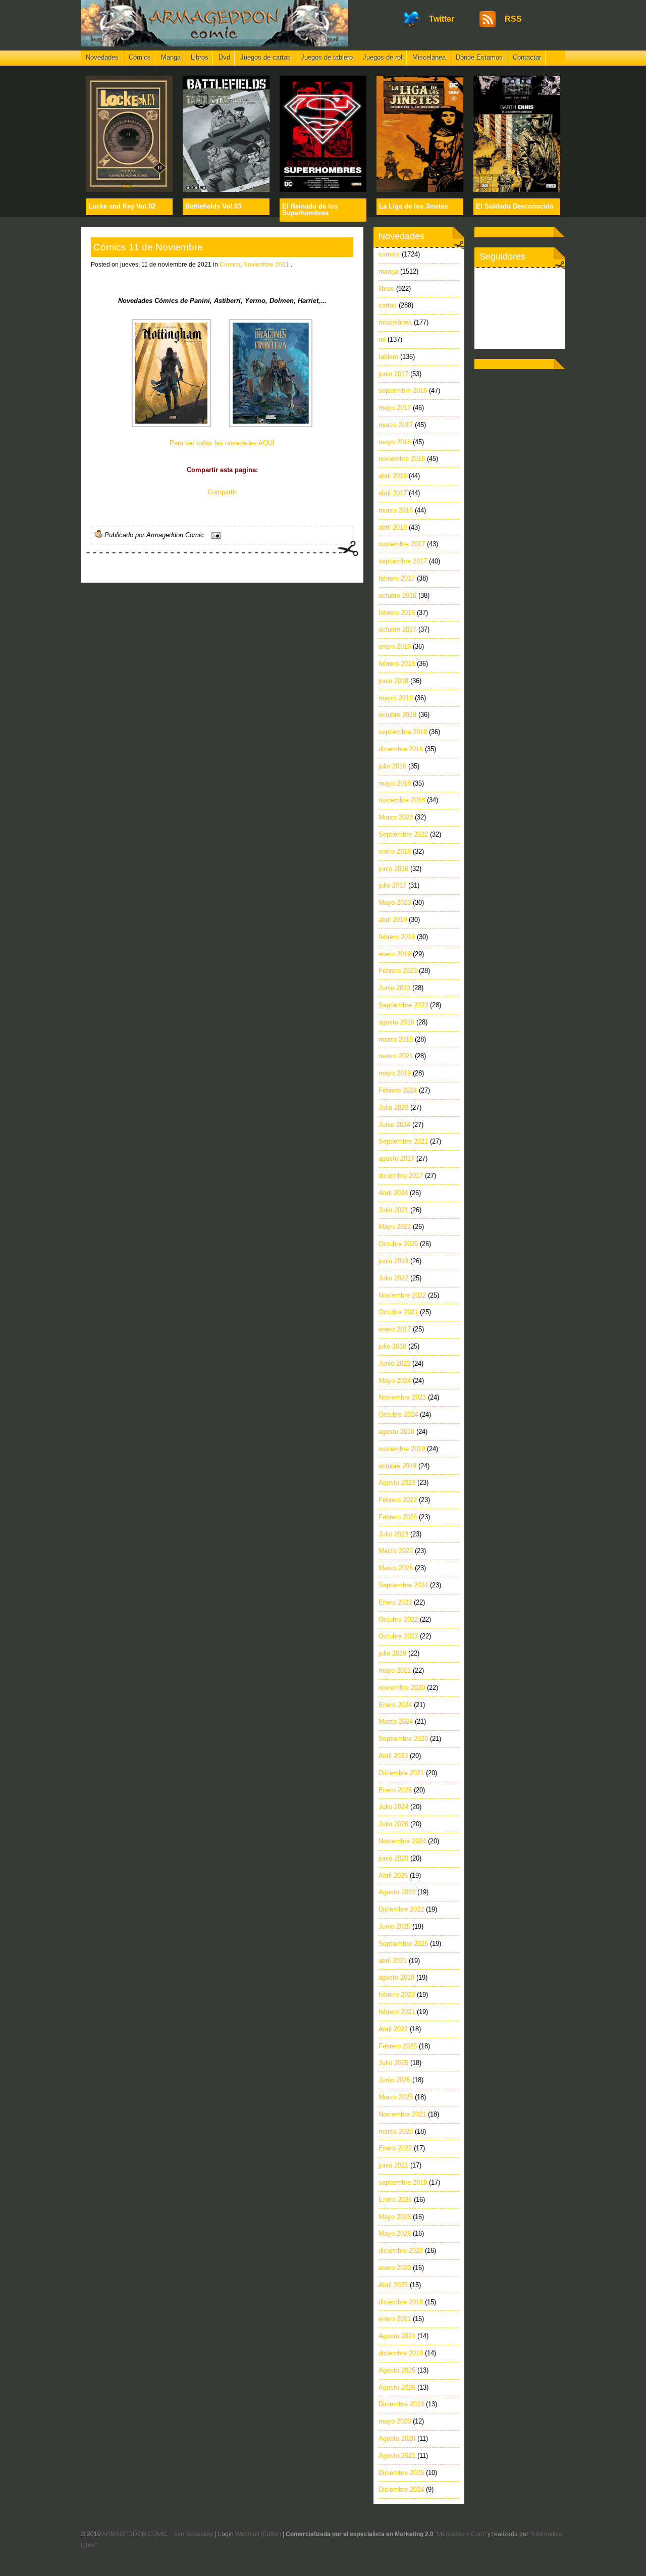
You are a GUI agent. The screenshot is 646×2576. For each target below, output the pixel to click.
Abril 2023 (393, 1756)
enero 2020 (395, 2268)
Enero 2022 (395, 2148)
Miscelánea (429, 57)
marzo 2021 (396, 1056)
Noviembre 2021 (266, 265)
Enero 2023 (395, 1602)
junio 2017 (393, 374)
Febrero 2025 (398, 2046)
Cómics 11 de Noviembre (148, 247)
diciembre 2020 (401, 2251)
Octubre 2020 (398, 1244)
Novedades (102, 57)
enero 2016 (395, 647)
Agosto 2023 (397, 1483)
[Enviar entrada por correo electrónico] (214, 535)
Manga (171, 57)
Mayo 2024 (395, 1381)
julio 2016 (392, 766)
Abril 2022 (393, 2029)
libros (386, 289)
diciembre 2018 (401, 2302)
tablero (388, 357)
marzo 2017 (396, 425)
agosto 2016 (396, 1022)
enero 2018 (395, 852)
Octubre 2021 (398, 1312)
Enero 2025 (395, 1790)
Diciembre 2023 (401, 2404)
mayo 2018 (395, 783)
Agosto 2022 (397, 1892)
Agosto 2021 (397, 2456)
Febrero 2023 (398, 971)
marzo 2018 (396, 698)
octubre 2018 (397, 715)
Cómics (140, 57)
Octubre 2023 (398, 1636)
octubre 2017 (397, 629)
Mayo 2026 (395, 2233)
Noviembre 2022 (402, 1295)
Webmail (247, 2534)
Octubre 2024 (398, 1414)
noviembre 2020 (402, 1688)
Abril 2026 (393, 1875)
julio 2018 (392, 1346)
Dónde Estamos (479, 57)
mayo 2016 (395, 442)
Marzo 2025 (396, 2097)
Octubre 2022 (398, 1619)
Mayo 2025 (395, 2217)
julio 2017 (392, 885)
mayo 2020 (395, 2421)
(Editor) (271, 2534)
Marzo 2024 (396, 1721)
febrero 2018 (397, 664)
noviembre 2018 (402, 800)
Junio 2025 (394, 1926)
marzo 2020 (396, 2131)
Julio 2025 (393, 2063)
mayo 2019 (395, 1073)
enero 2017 (395, 1329)
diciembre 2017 (401, 1176)
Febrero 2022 (398, 1500)
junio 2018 (393, 681)
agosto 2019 (396, 1977)
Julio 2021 (393, 1210)
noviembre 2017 (402, 544)
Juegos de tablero (327, 57)
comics (389, 254)
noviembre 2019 (402, 1449)
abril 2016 (393, 476)
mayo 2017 (395, 408)
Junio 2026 (394, 2080)
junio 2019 (393, 1261)
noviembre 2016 (402, 459)
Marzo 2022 (396, 1551)
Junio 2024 (394, 1125)
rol (382, 340)
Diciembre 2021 (401, 1773)
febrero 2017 (397, 578)
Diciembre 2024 (401, 2489)
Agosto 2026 (397, 2387)
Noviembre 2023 (402, 1397)
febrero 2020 (397, 1995)
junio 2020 (393, 1858)
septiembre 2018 (403, 732)
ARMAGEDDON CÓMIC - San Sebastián (158, 2534)
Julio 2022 (393, 1278)
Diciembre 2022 (401, 1909)
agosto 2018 (396, 1432)
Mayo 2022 (395, 1227)
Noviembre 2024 (402, 1841)
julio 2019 (392, 1653)
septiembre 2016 (403, 391)
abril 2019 (393, 920)
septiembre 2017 (403, 561)
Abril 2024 (393, 1193)
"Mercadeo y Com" (461, 2534)
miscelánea (395, 322)
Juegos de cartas (265, 57)
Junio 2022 (394, 1363)
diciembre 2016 (401, 749)
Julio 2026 (393, 1824)
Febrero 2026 (398, 1517)
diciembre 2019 (401, 2353)
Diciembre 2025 (401, 2473)
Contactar (527, 57)
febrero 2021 (397, 2012)
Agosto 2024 (397, 2336)
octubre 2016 (397, 596)
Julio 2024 (393, 1807)
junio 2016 (393, 869)
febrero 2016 (397, 613)
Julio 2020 (393, 1107)
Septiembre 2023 (403, 1005)
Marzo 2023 (396, 817)
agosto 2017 (396, 1158)
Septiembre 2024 (403, 1585)
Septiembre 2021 (403, 1141)
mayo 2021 (395, 1670)
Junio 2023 (394, 988)
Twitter (442, 19)
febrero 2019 (397, 937)
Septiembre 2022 (403, 834)
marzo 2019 (396, 1039)
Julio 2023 (393, 1534)
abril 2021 (393, 1961)
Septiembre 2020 (403, 1739)
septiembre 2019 (403, 2182)
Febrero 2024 (398, 1090)
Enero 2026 (395, 2200)
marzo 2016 (396, 510)
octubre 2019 (397, 1466)
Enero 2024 (395, 1705)
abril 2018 (393, 527)
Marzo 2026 (396, 1568)
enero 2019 (395, 954)
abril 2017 (393, 493)
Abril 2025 (393, 2285)
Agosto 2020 (397, 2438)
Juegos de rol (383, 57)
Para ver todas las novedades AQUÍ (222, 443)
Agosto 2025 (397, 2370)
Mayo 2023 (395, 903)
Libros (200, 57)
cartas (388, 305)
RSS (513, 19)
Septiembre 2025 (403, 1944)
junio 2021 (393, 2165)
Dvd (224, 57)
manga (388, 271)
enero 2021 (395, 2319)
